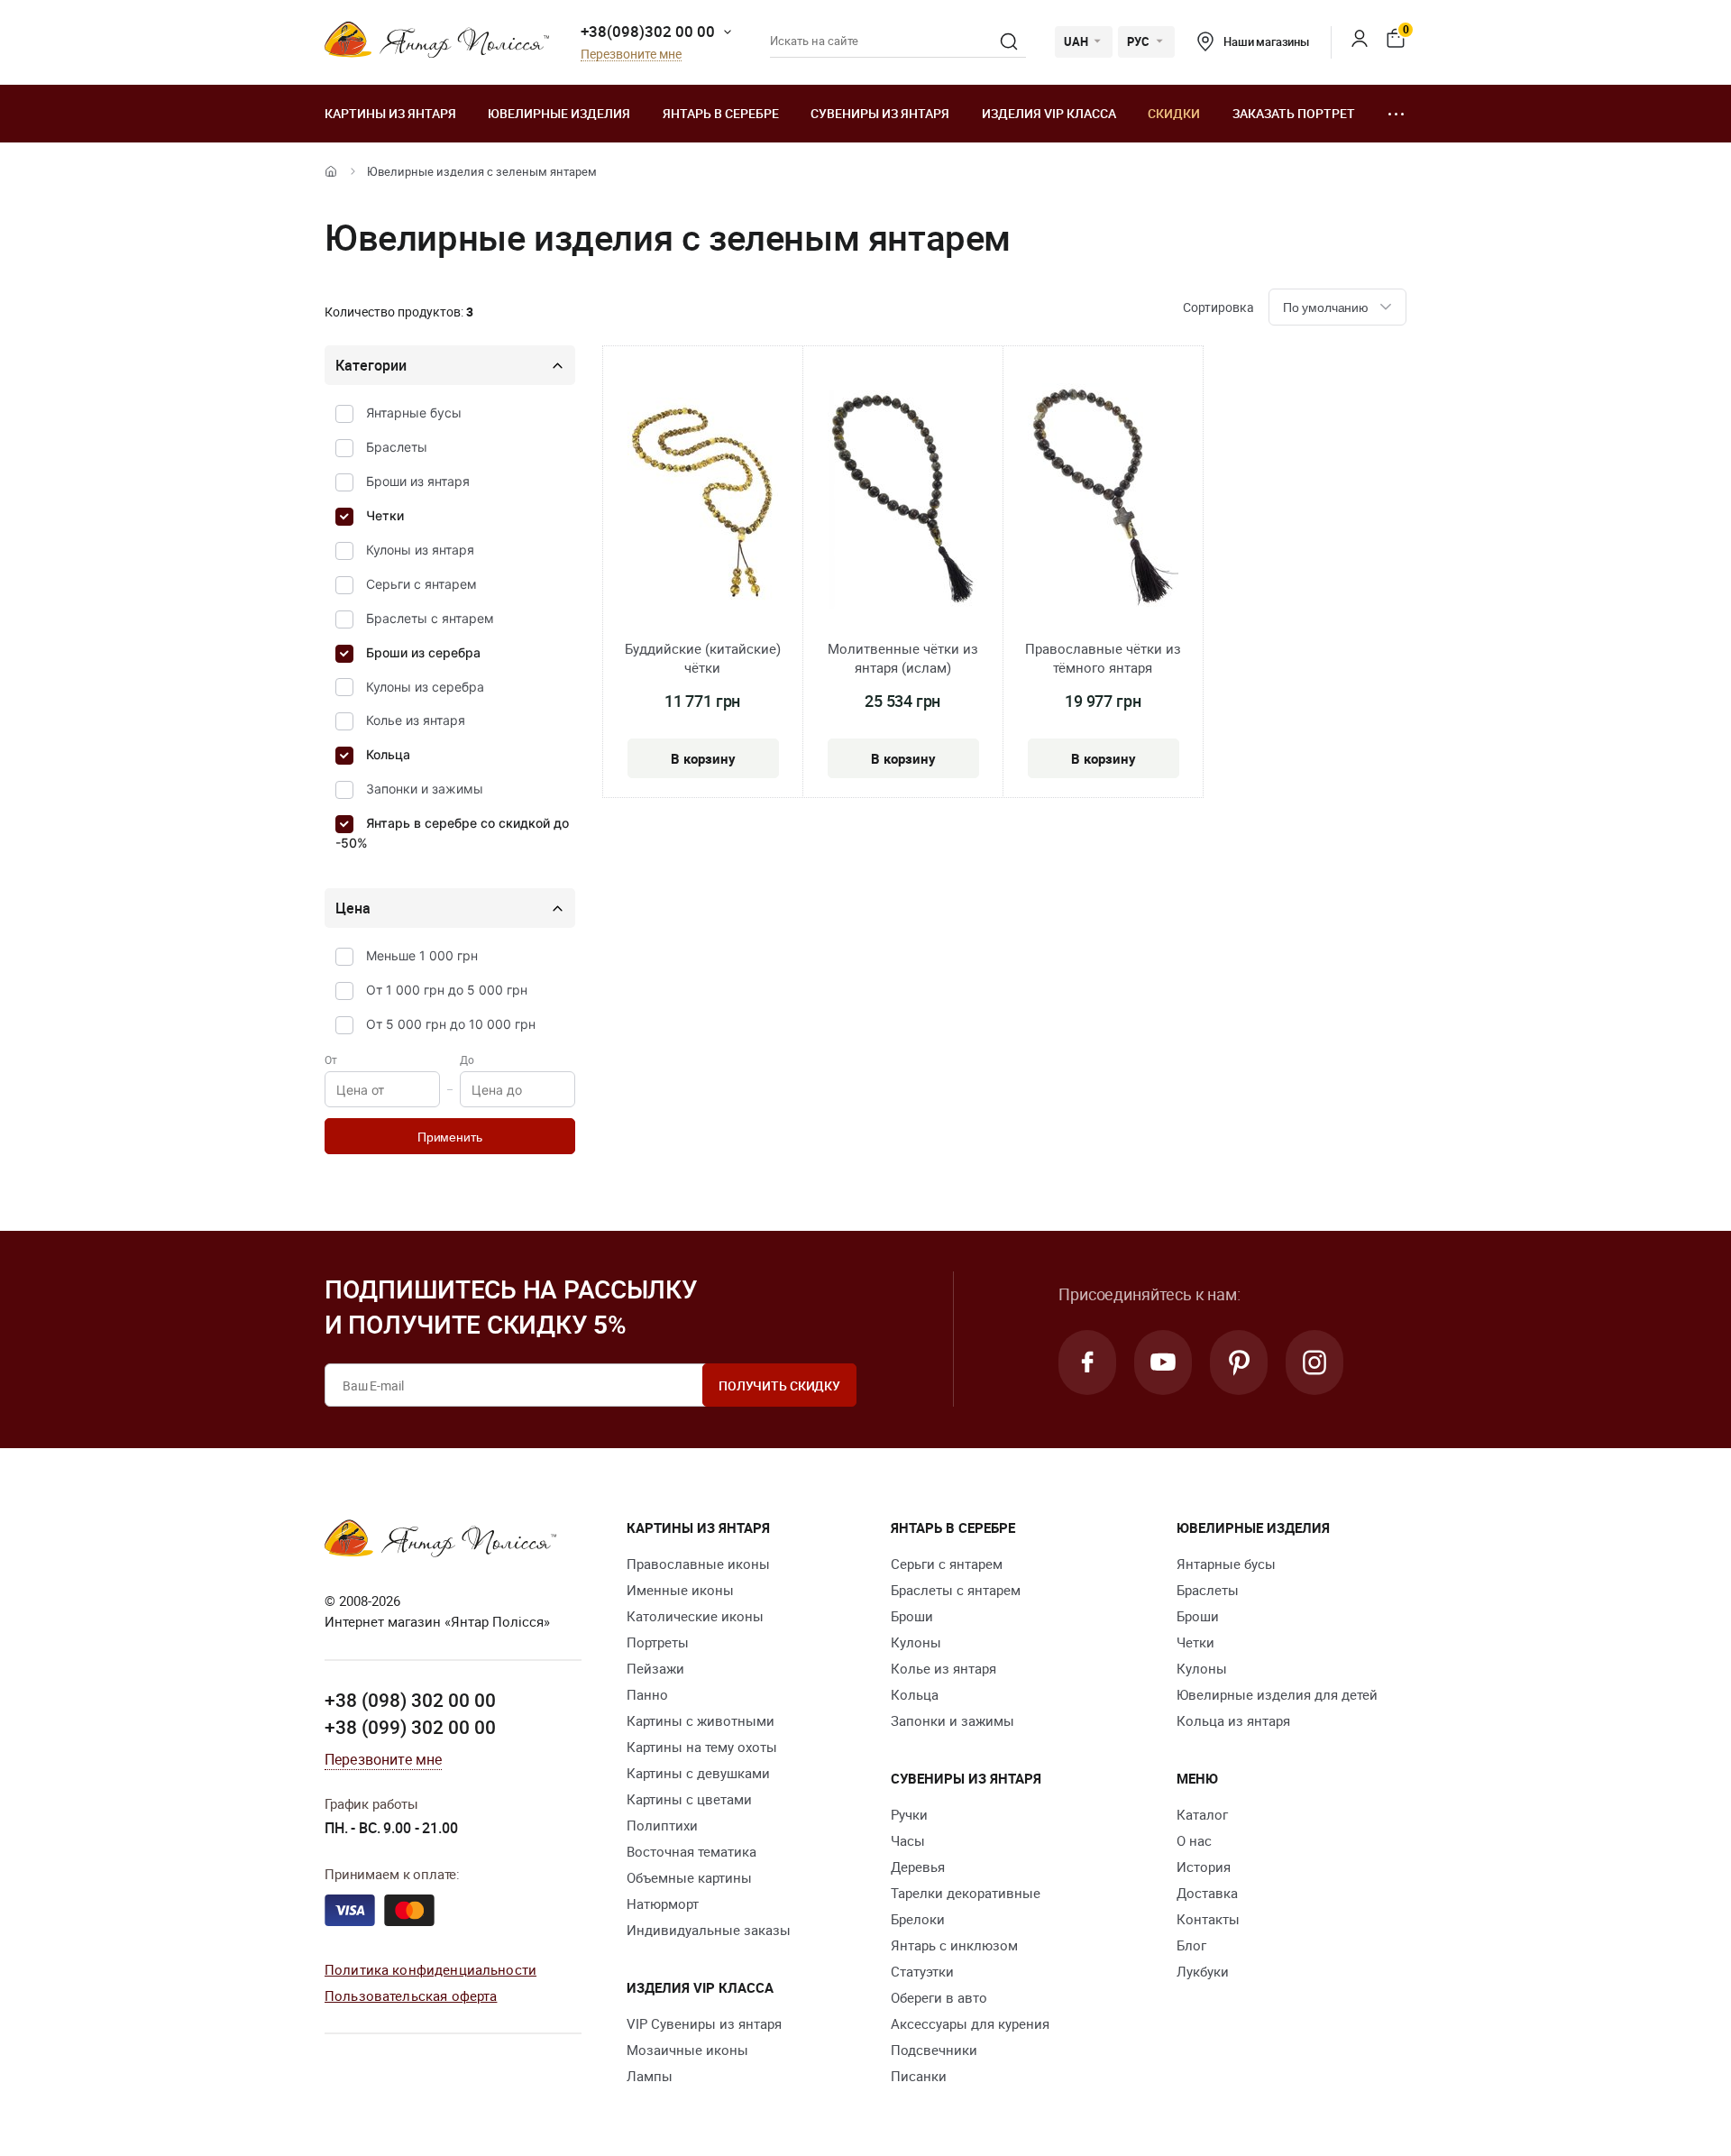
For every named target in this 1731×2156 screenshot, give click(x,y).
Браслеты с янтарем (430, 618)
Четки (385, 515)
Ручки (909, 1814)
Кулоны (916, 1642)
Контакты (1208, 1919)
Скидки (1174, 113)
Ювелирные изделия (559, 113)
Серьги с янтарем (421, 584)
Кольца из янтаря (1233, 1720)
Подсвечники (934, 2050)
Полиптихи (662, 1825)
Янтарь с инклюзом (954, 1945)
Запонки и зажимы (425, 789)
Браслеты (397, 447)
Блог (1191, 1945)
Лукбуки (1203, 1971)
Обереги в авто (939, 1997)
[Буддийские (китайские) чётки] (703, 499)
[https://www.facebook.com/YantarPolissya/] (1087, 1362)
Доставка (1207, 1893)
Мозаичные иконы (687, 2050)
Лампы (650, 2076)
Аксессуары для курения (970, 2023)
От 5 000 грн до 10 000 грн (451, 1024)
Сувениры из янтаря (880, 113)
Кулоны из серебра (425, 687)
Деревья (918, 1867)
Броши (912, 1616)
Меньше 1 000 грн (422, 955)
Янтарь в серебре (721, 113)
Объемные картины (689, 1877)
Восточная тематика (691, 1851)
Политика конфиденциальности (430, 1969)
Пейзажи (655, 1668)
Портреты (658, 1642)
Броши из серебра (423, 652)
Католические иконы (695, 1616)
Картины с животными (701, 1720)
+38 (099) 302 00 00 (410, 1727)
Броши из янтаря (418, 481)
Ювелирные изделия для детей (1277, 1694)
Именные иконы (680, 1590)
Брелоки (918, 1919)
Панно (647, 1694)
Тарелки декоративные (966, 1893)
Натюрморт (663, 1904)
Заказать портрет (1294, 113)
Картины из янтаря (390, 113)
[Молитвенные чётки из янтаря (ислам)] (902, 499)
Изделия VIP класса (1049, 113)
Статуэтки (922, 1971)
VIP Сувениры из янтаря (704, 2023)
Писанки (919, 2076)
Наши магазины (1266, 41)
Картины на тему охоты (702, 1747)
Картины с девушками (698, 1773)
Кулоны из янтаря (420, 550)
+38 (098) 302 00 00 (410, 1700)
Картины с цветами (689, 1799)
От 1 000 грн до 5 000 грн (447, 990)
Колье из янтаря (416, 720)
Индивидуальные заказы (709, 1930)
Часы (908, 1840)
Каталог (1202, 1814)
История (1204, 1867)
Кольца (388, 754)
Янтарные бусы (414, 413)
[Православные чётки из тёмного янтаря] (1103, 499)
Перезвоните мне (631, 55)
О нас (1194, 1840)
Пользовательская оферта (411, 1995)
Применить (450, 1137)
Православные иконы (698, 1564)
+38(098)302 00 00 (648, 31)
